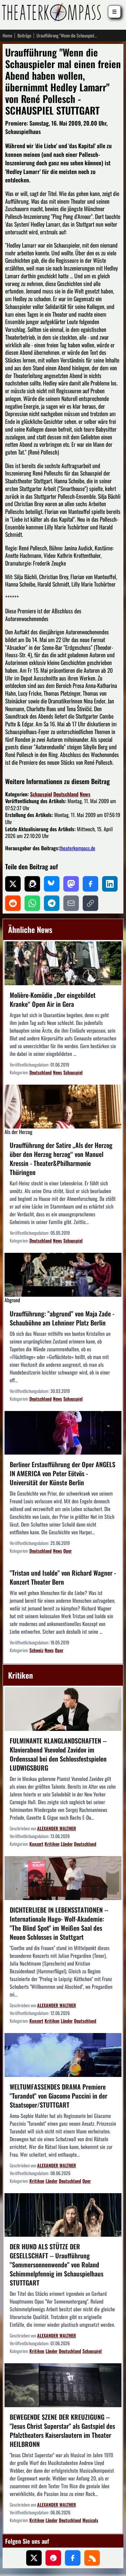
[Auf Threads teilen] (32, 884)
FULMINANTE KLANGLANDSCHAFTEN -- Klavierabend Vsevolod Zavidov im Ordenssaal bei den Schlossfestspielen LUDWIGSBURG (58, 1754)
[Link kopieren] (90, 903)
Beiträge (24, 36)
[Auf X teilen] (13, 884)
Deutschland (66, 794)
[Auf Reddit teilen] (13, 903)
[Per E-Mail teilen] (71, 903)
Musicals (90, 2520)
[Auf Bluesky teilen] (52, 884)
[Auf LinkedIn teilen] (110, 884)
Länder (67, 1844)
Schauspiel (41, 794)
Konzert (36, 1844)
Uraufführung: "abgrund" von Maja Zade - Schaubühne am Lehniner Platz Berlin (62, 1318)
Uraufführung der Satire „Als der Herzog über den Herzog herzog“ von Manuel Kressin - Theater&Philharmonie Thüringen (61, 1159)
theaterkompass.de (77, 848)
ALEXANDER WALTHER (57, 1828)
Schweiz (36, 1650)
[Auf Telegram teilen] (52, 903)
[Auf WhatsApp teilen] (32, 903)
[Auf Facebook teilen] (90, 884)
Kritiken (52, 1844)
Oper (68, 1551)
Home (7, 36)
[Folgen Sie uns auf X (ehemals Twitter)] (34, 2558)
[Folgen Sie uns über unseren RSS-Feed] (92, 2558)
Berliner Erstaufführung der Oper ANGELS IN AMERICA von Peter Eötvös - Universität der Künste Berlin (63, 1473)
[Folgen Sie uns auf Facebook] (73, 2558)
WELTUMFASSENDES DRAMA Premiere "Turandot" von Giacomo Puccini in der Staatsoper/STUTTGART (58, 2096)
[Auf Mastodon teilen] (71, 884)
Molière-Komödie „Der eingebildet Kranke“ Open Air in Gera (53, 999)
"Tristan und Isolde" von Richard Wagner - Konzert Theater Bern (63, 1577)
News (85, 794)
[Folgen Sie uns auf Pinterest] (53, 2558)
